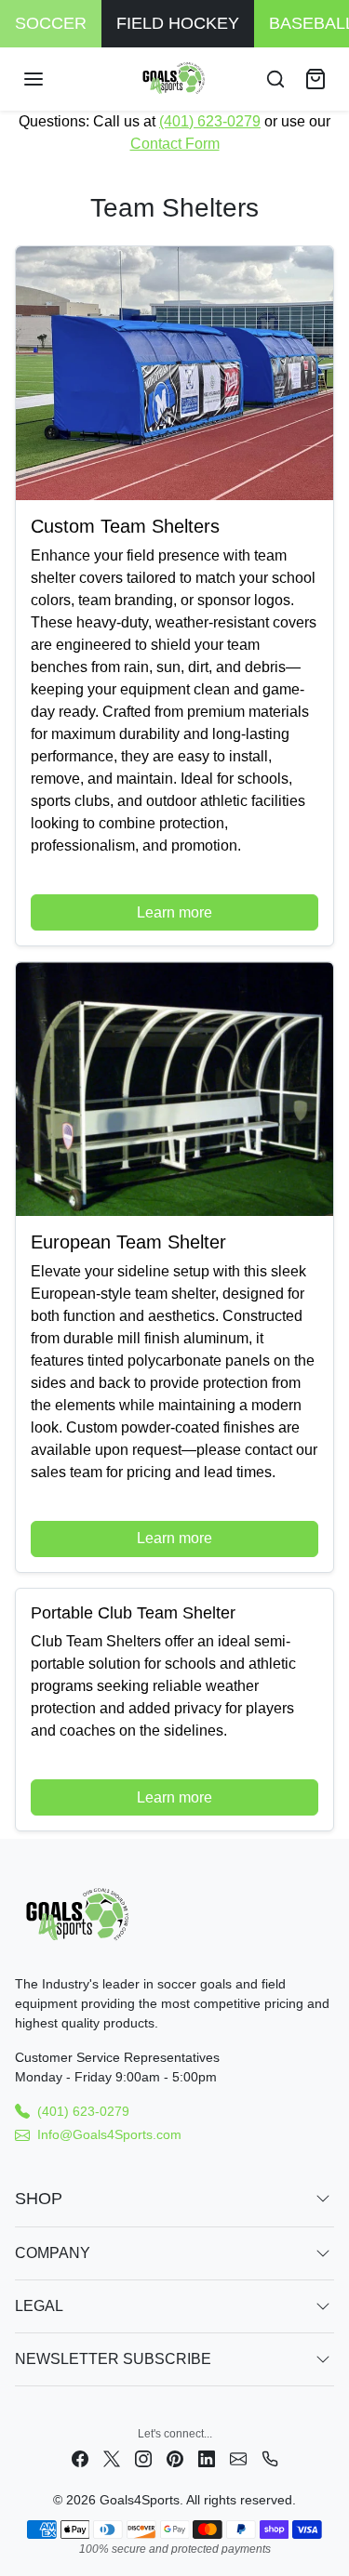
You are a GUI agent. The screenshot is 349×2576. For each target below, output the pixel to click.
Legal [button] (39, 2306)
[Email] (238, 2458)
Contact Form (175, 144)
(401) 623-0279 (210, 121)
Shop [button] (39, 2199)
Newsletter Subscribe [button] (113, 2359)
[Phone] (270, 2458)
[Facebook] (80, 2458)
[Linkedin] (207, 2458)
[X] (112, 2458)
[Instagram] (143, 2458)
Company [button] (53, 2253)
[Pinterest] (175, 2458)
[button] (52, 79)
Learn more (174, 912)
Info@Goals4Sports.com (109, 2134)
